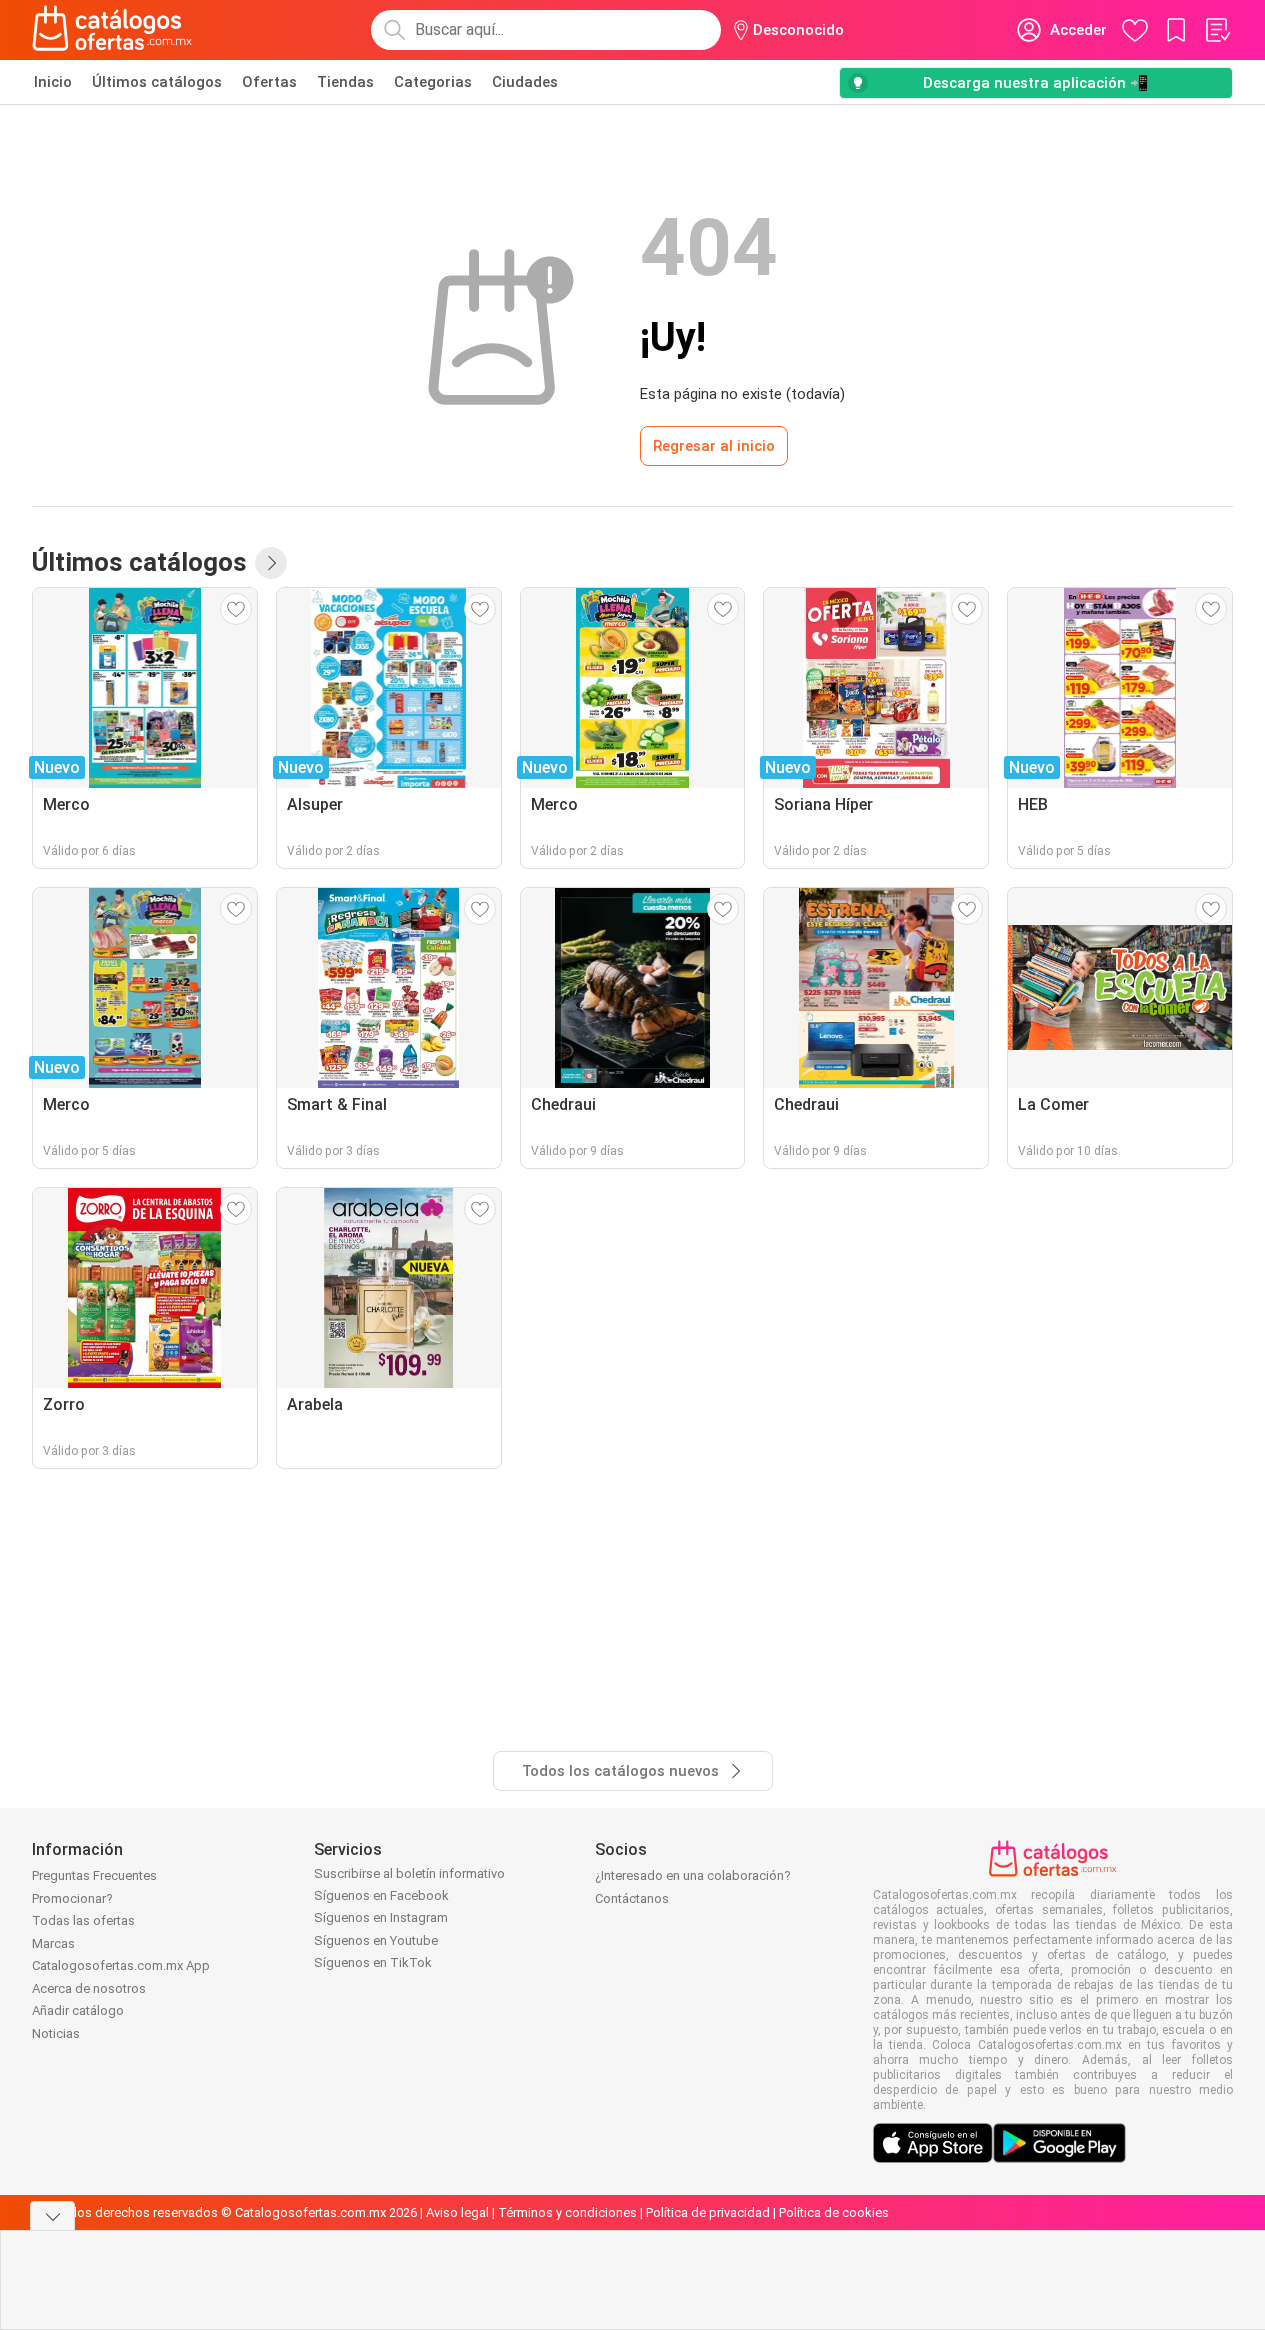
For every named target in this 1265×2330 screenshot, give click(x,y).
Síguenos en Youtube (376, 1940)
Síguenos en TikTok (373, 1962)
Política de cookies (834, 2212)
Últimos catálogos (157, 82)
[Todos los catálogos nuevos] (271, 563)
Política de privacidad (708, 2212)
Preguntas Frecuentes (94, 1875)
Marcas (53, 1943)
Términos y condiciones (567, 2212)
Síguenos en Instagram (381, 1917)
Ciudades (525, 82)
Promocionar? (72, 1898)
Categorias (433, 82)
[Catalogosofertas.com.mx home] (112, 30)
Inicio (53, 82)
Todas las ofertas (83, 1920)
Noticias (56, 2033)
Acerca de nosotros (89, 1988)
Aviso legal (457, 2212)
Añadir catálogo (78, 2010)
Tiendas (345, 82)
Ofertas (269, 82)
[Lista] (1217, 30)
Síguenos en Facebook (381, 1895)
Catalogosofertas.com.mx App (121, 1965)
